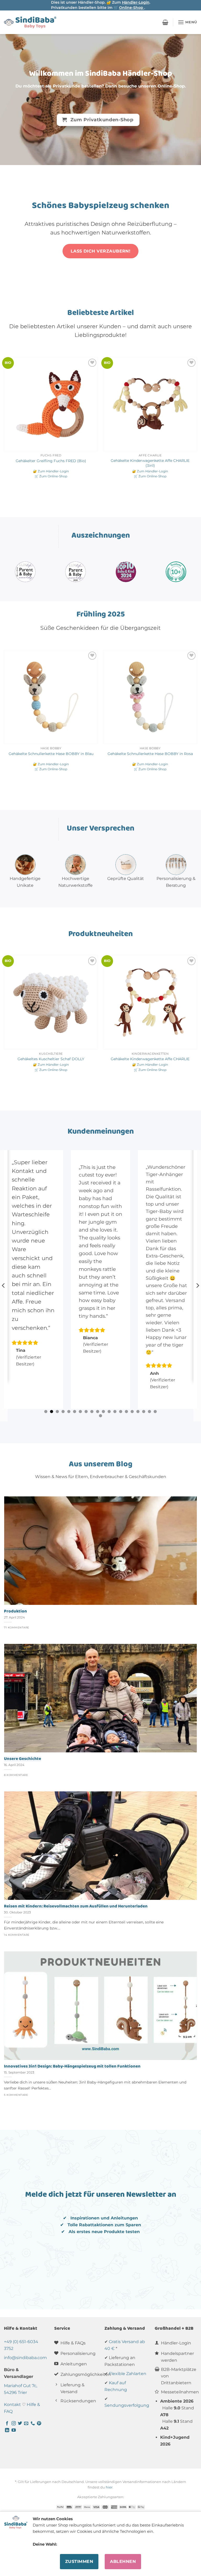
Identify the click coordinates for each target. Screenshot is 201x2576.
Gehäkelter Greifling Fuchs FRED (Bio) (51, 461)
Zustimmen (79, 2561)
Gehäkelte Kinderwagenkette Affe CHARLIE (150, 1059)
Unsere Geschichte (23, 1759)
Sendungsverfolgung (127, 2405)
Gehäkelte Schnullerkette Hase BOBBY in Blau (51, 754)
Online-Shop (132, 8)
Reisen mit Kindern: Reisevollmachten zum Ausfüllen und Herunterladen (76, 1906)
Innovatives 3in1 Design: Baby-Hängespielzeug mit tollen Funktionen (72, 2066)
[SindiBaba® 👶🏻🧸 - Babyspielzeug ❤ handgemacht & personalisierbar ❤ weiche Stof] (30, 22)
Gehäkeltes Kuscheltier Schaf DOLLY (51, 1059)
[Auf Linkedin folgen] (7, 2430)
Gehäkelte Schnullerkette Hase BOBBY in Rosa (150, 754)
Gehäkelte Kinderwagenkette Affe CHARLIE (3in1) (150, 463)
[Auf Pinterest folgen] (39, 2424)
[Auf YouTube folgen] (14, 2430)
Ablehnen (123, 2561)
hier (109, 2487)
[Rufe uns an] (33, 2424)
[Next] (197, 423)
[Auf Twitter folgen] (20, 2424)
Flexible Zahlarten (128, 2374)
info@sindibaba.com (25, 2358)
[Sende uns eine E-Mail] (26, 2424)
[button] (165, 22)
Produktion (15, 1611)
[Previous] (4, 423)
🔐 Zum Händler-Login (51, 471)
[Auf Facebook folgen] (7, 2424)
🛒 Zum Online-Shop (51, 476)
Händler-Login (136, 2)
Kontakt (12, 2405)
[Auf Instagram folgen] (14, 2424)
